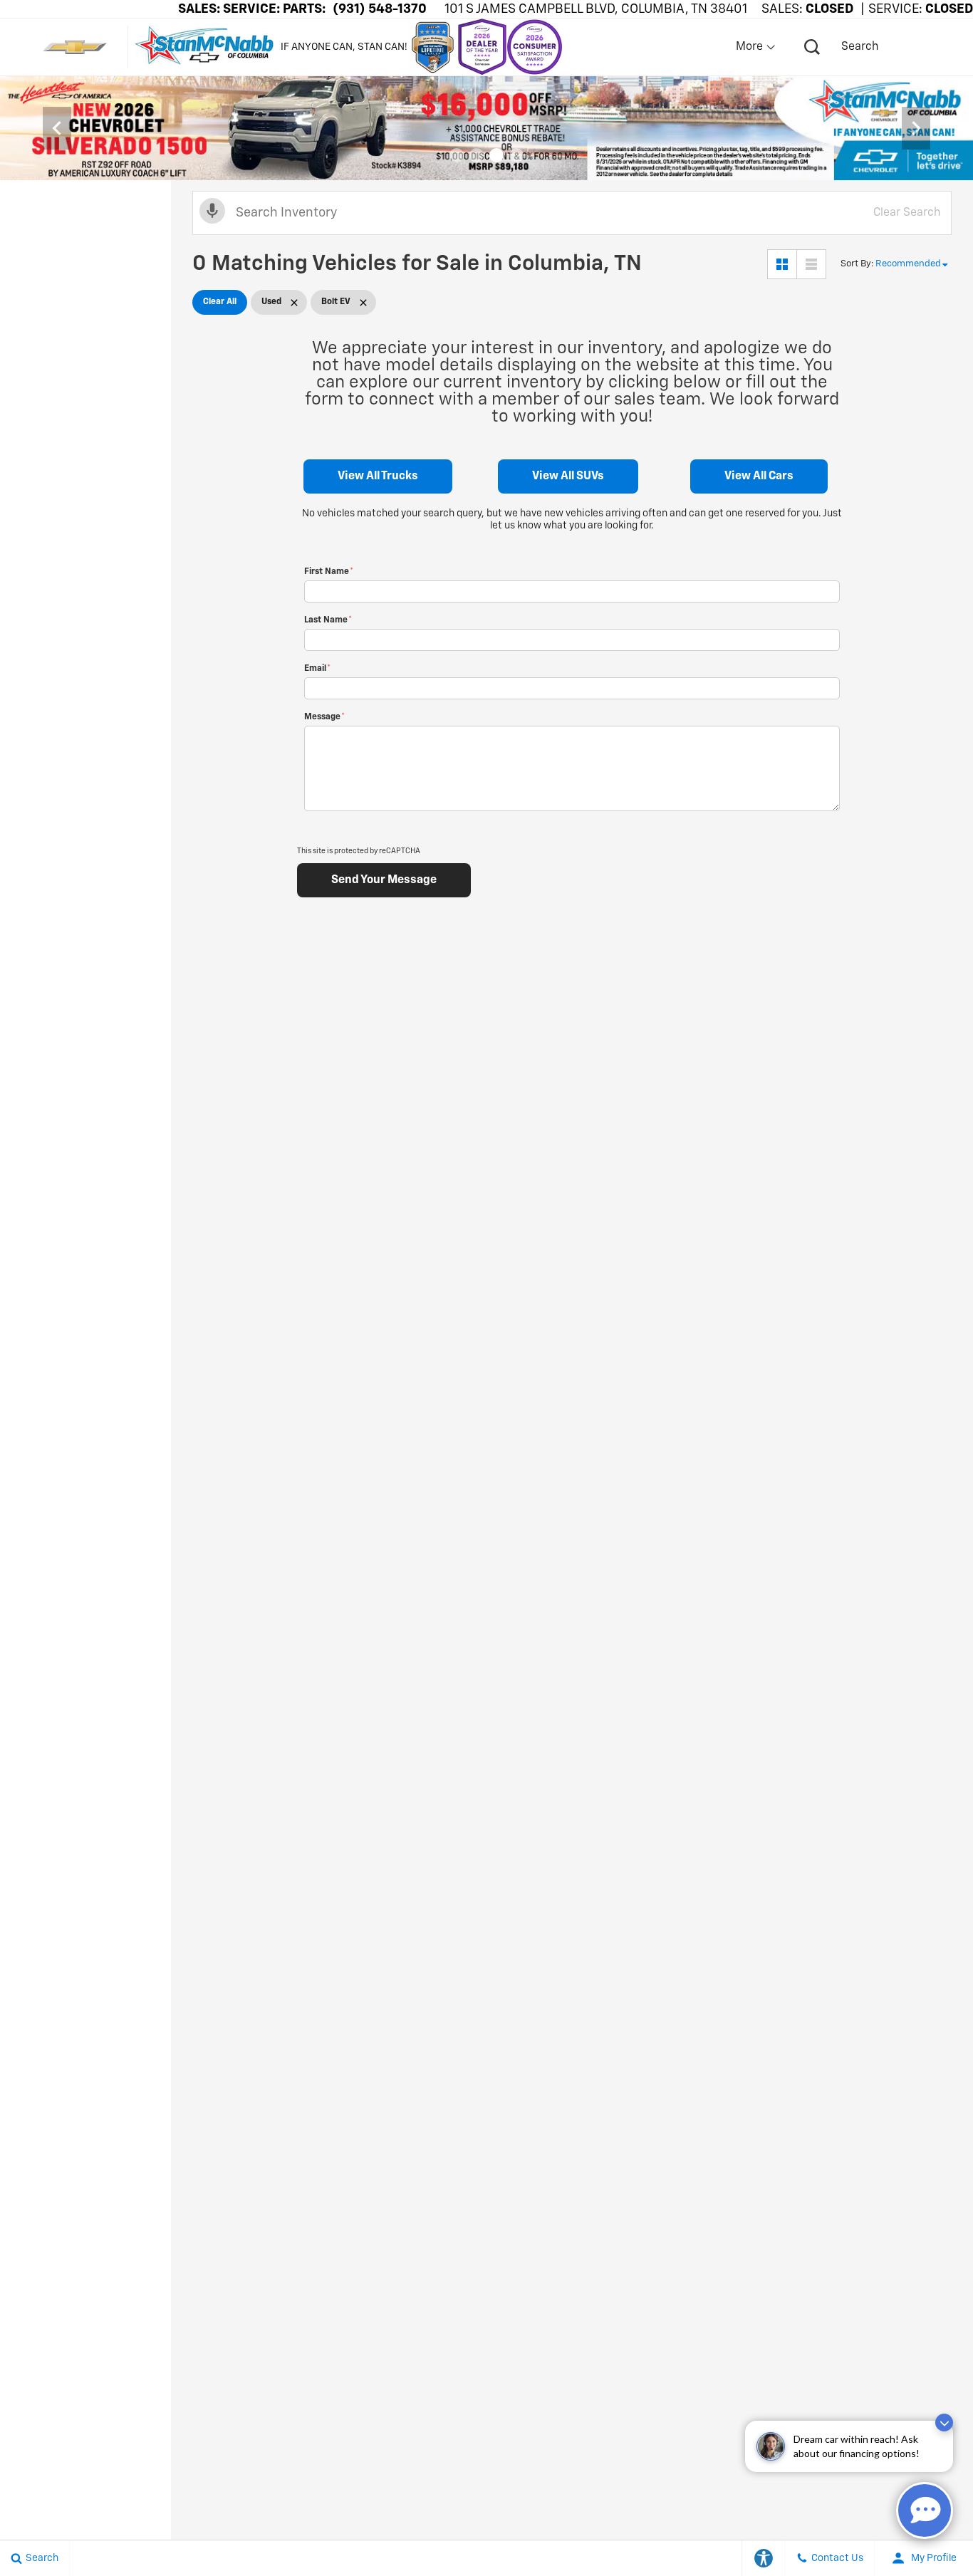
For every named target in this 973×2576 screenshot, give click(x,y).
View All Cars (759, 476)
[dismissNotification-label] (944, 2423)
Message (324, 717)
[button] (457, 155)
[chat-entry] (925, 2510)
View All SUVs (568, 476)
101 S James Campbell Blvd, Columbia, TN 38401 (596, 9)
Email (317, 669)
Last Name (328, 620)
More (750, 47)
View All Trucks (378, 476)
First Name (329, 572)
